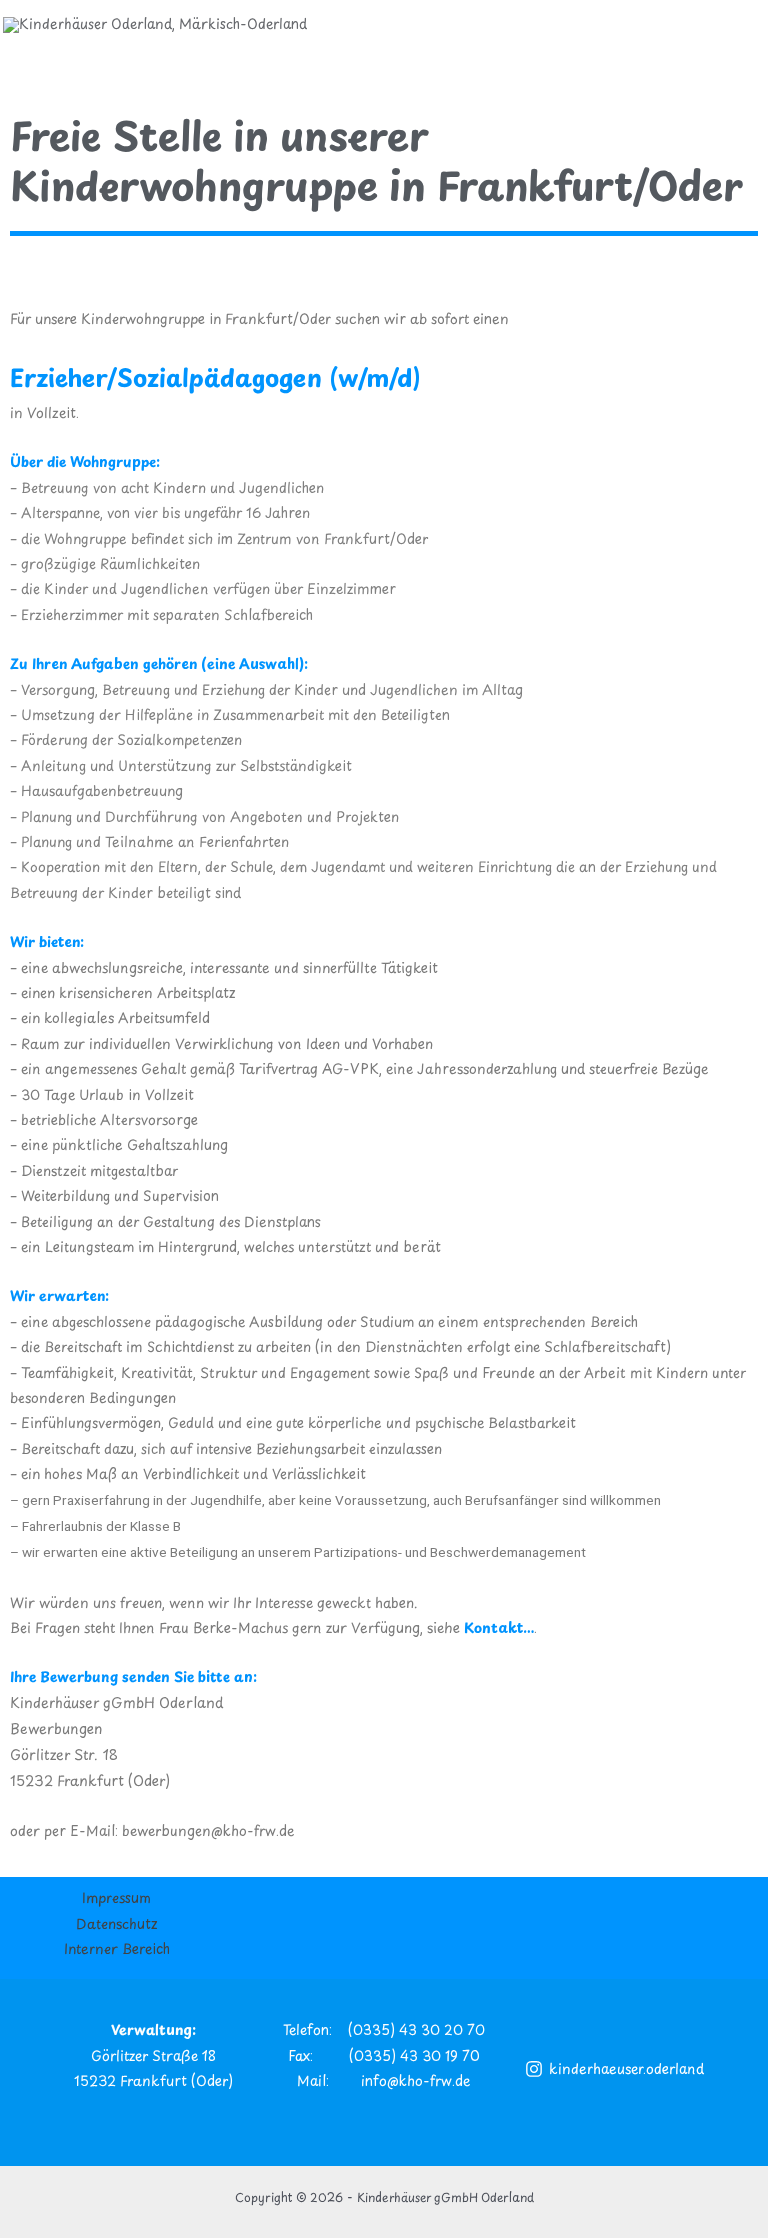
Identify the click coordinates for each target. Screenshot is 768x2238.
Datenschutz (116, 1923)
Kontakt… (499, 1627)
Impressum (116, 1897)
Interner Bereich (117, 1948)
